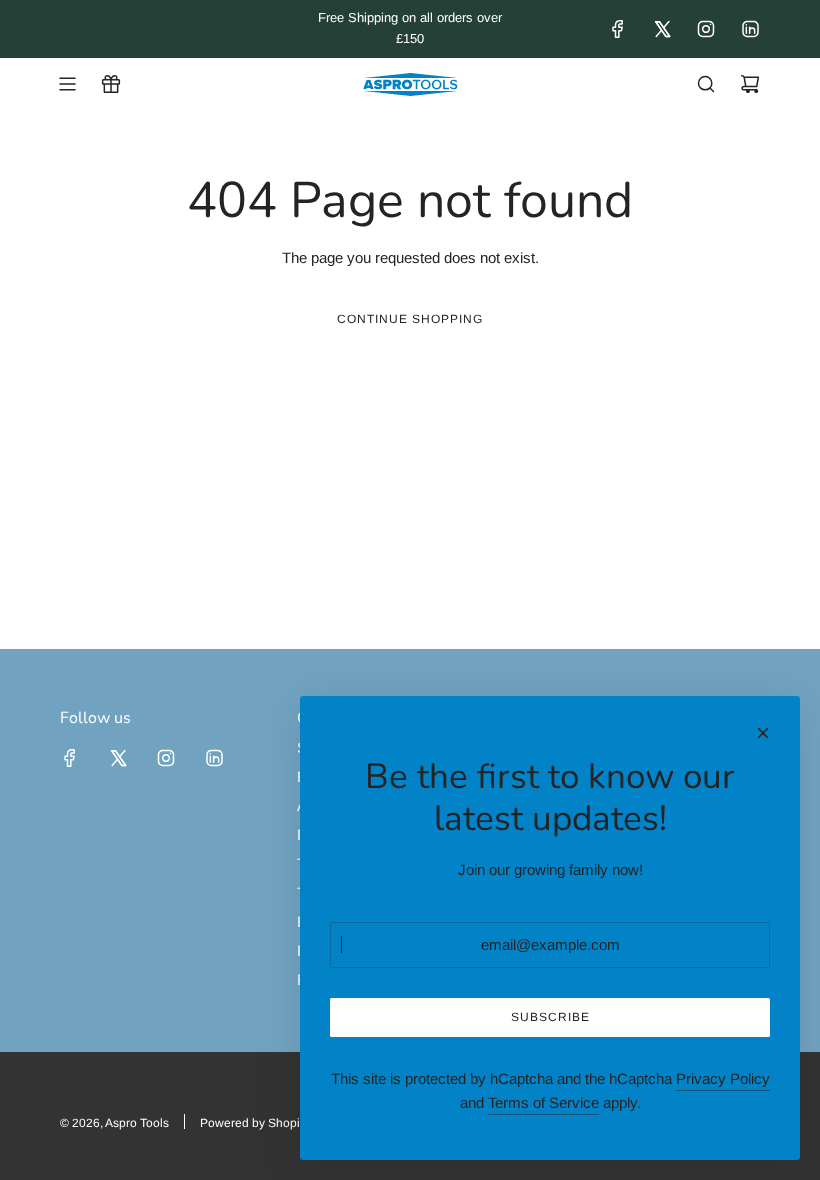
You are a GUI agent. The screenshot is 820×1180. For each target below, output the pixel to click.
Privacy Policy (723, 1078)
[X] (662, 29)
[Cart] (750, 84)
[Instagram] (706, 29)
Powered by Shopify (254, 1123)
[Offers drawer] (111, 84)
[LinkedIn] (750, 29)
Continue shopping (410, 319)
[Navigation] (67, 84)
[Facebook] (618, 29)
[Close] (763, 733)
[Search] (706, 84)
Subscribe (550, 1017)
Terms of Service (543, 1102)
